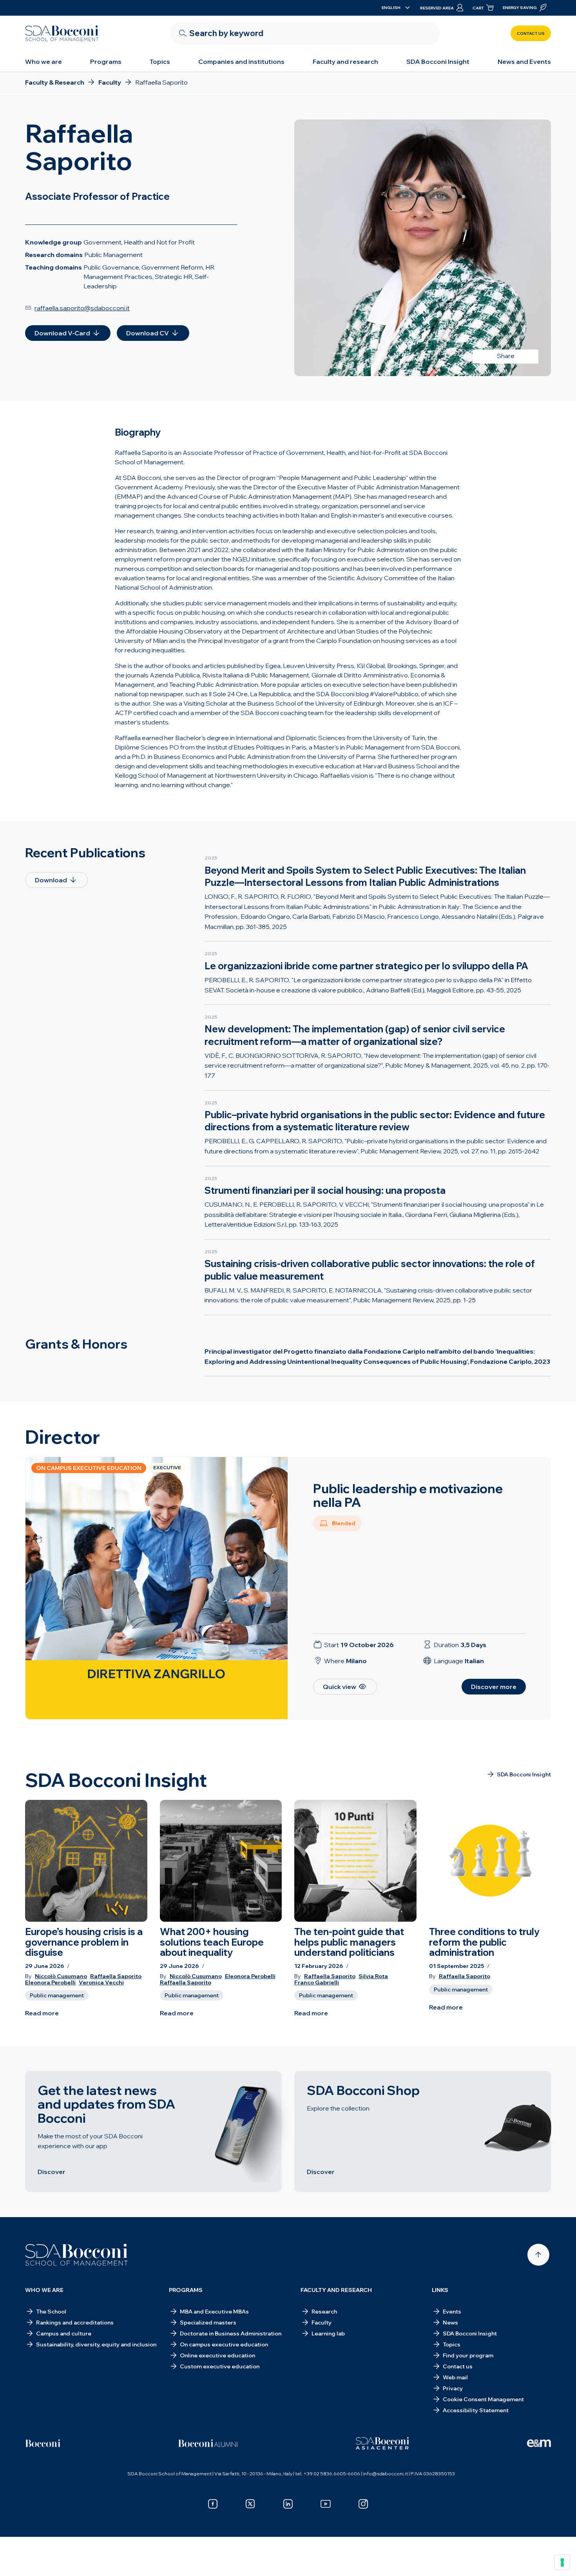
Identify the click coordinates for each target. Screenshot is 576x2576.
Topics (160, 62)
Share (506, 356)
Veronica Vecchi (101, 1983)
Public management (57, 1995)
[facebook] (213, 2504)
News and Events (524, 62)
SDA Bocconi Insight (438, 62)
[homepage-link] (62, 33)
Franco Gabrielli (317, 1983)
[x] (250, 2504)
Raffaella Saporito (116, 1976)
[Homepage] (77, 2255)
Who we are (43, 62)
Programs (106, 62)
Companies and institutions (241, 62)
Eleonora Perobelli (50, 1983)
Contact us (531, 33)
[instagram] (363, 2504)
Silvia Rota (373, 1976)
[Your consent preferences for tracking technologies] (562, 2562)
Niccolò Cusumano (61, 1976)
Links (440, 2290)
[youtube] (326, 2504)
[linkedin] (288, 2504)
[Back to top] (538, 2255)
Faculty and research (345, 62)
